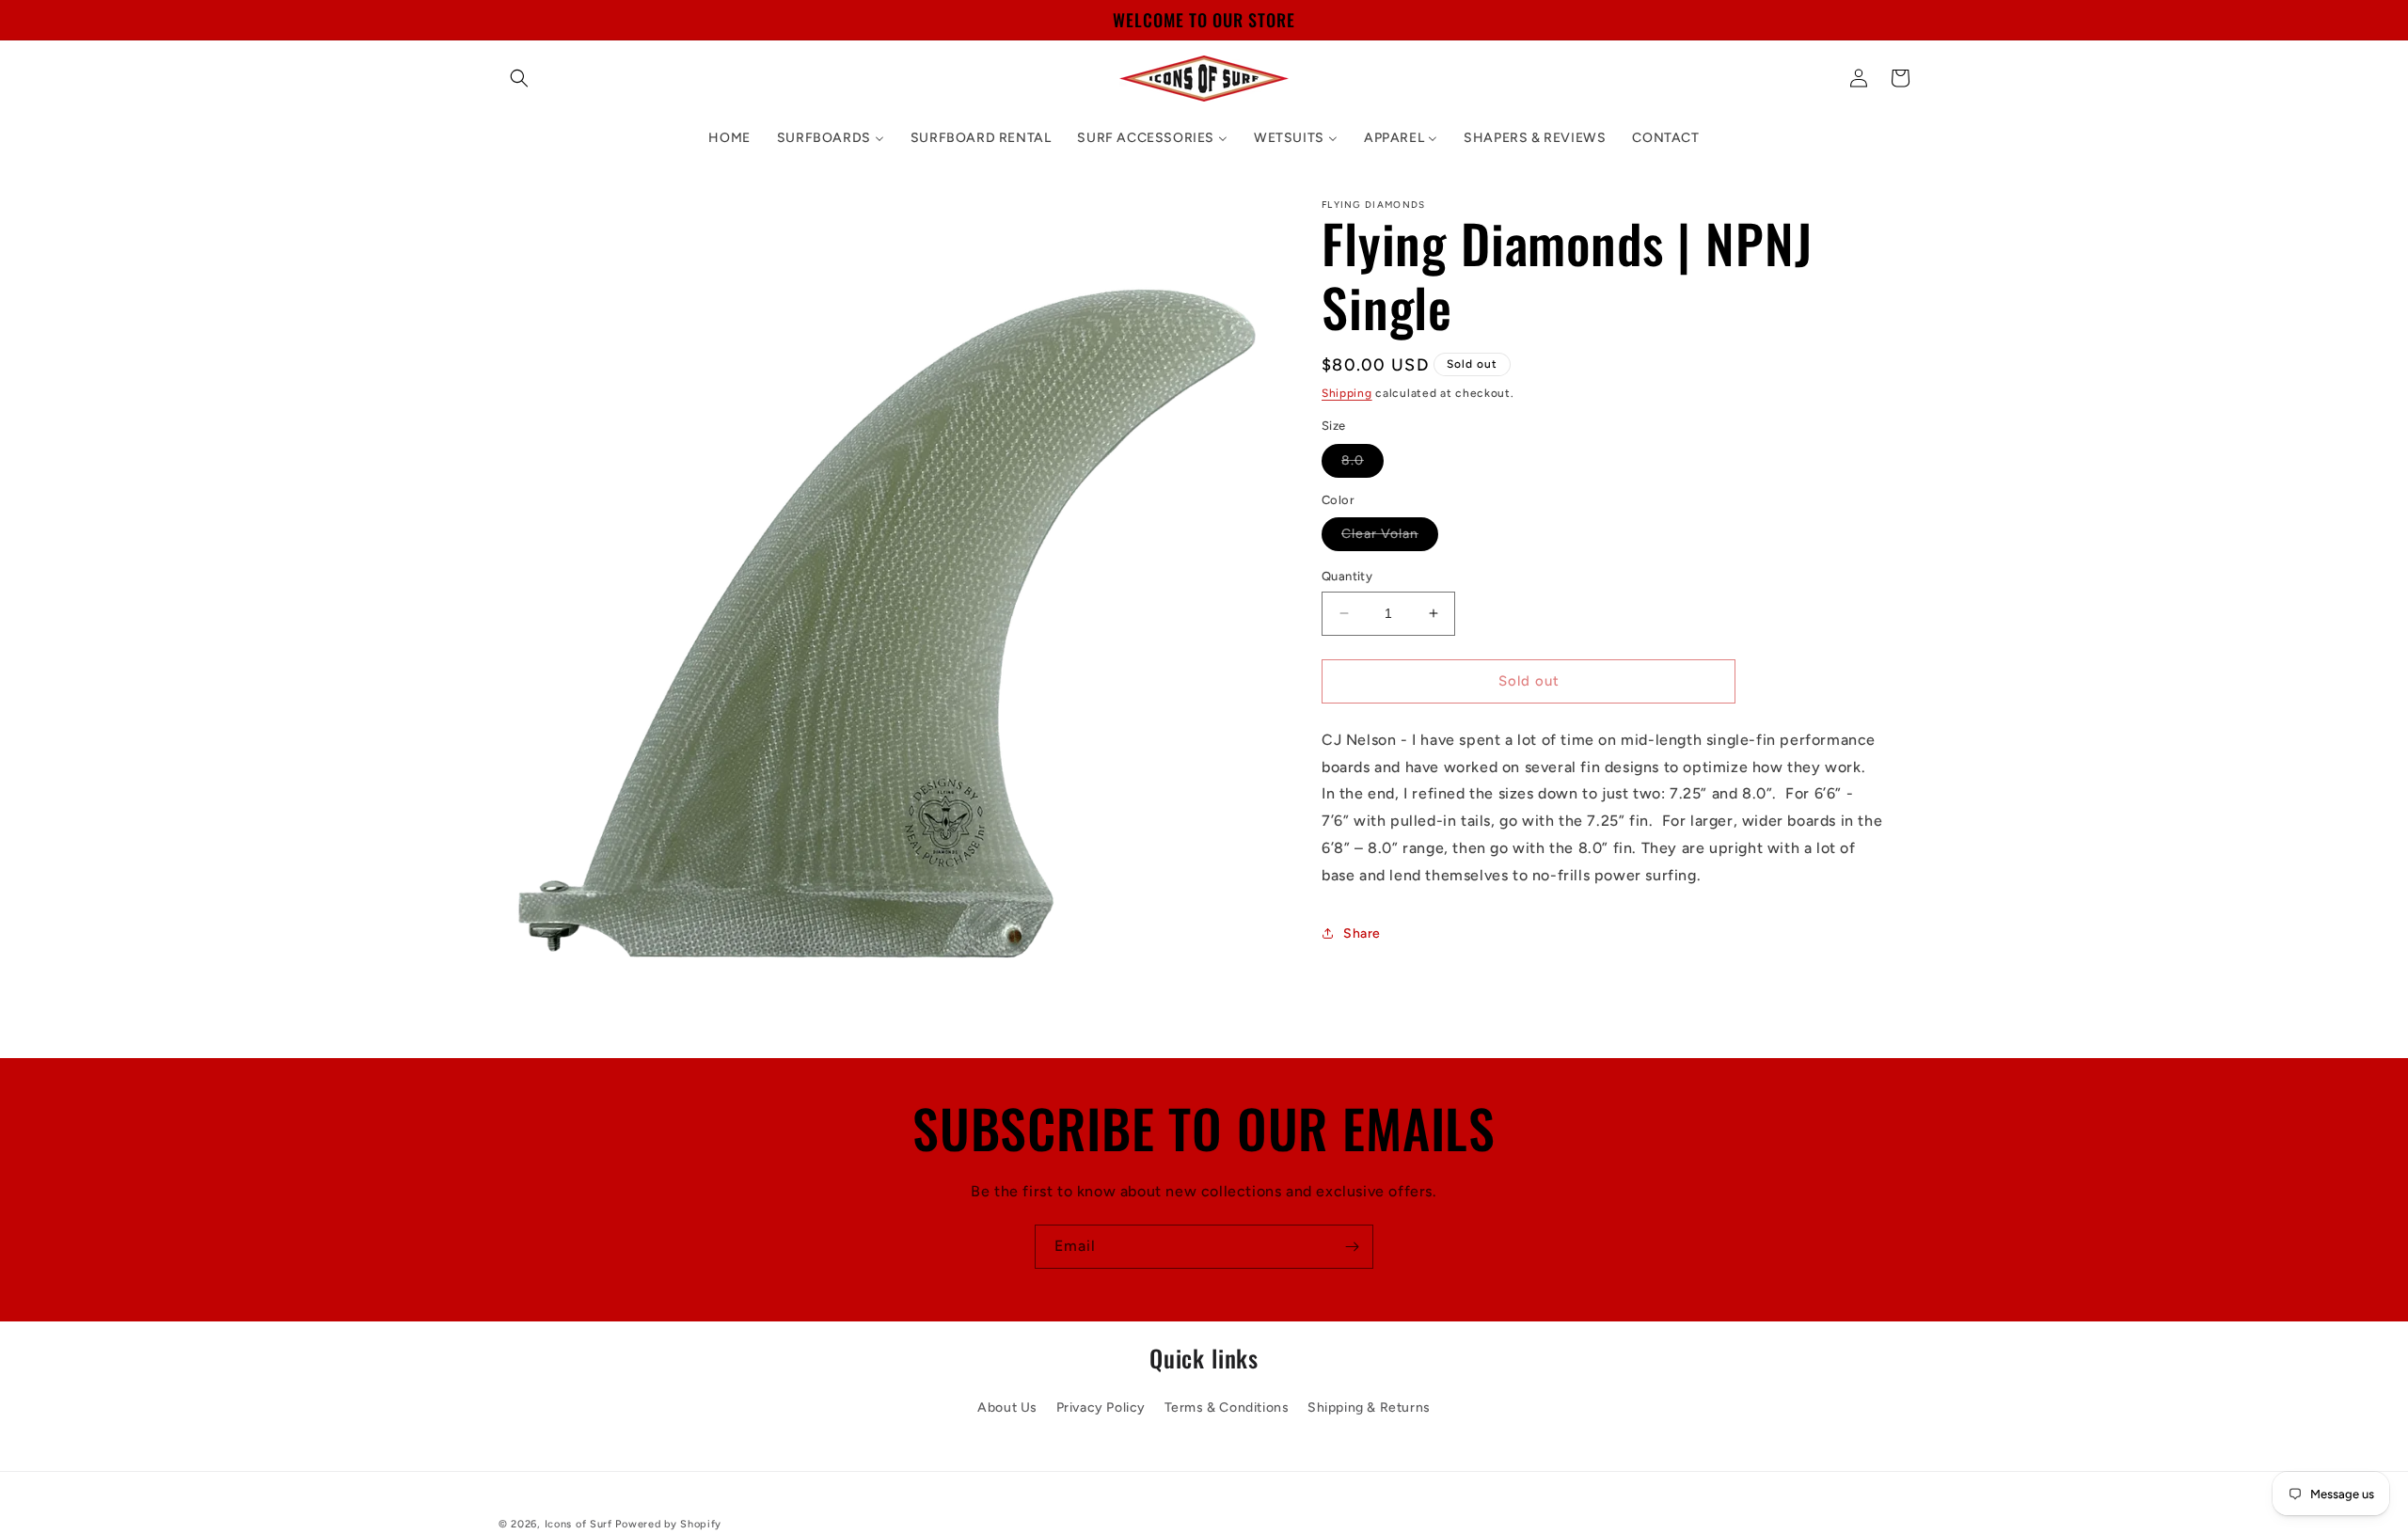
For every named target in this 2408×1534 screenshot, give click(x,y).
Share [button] (1362, 933)
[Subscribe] (1352, 1247)
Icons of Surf (578, 1524)
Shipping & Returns (1369, 1407)
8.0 (1362, 465)
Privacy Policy (1101, 1407)
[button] (519, 78)
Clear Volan (1390, 538)
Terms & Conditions (1227, 1407)
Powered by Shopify (668, 1524)
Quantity (1347, 576)
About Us (1007, 1407)
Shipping (1347, 393)
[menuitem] (729, 138)
